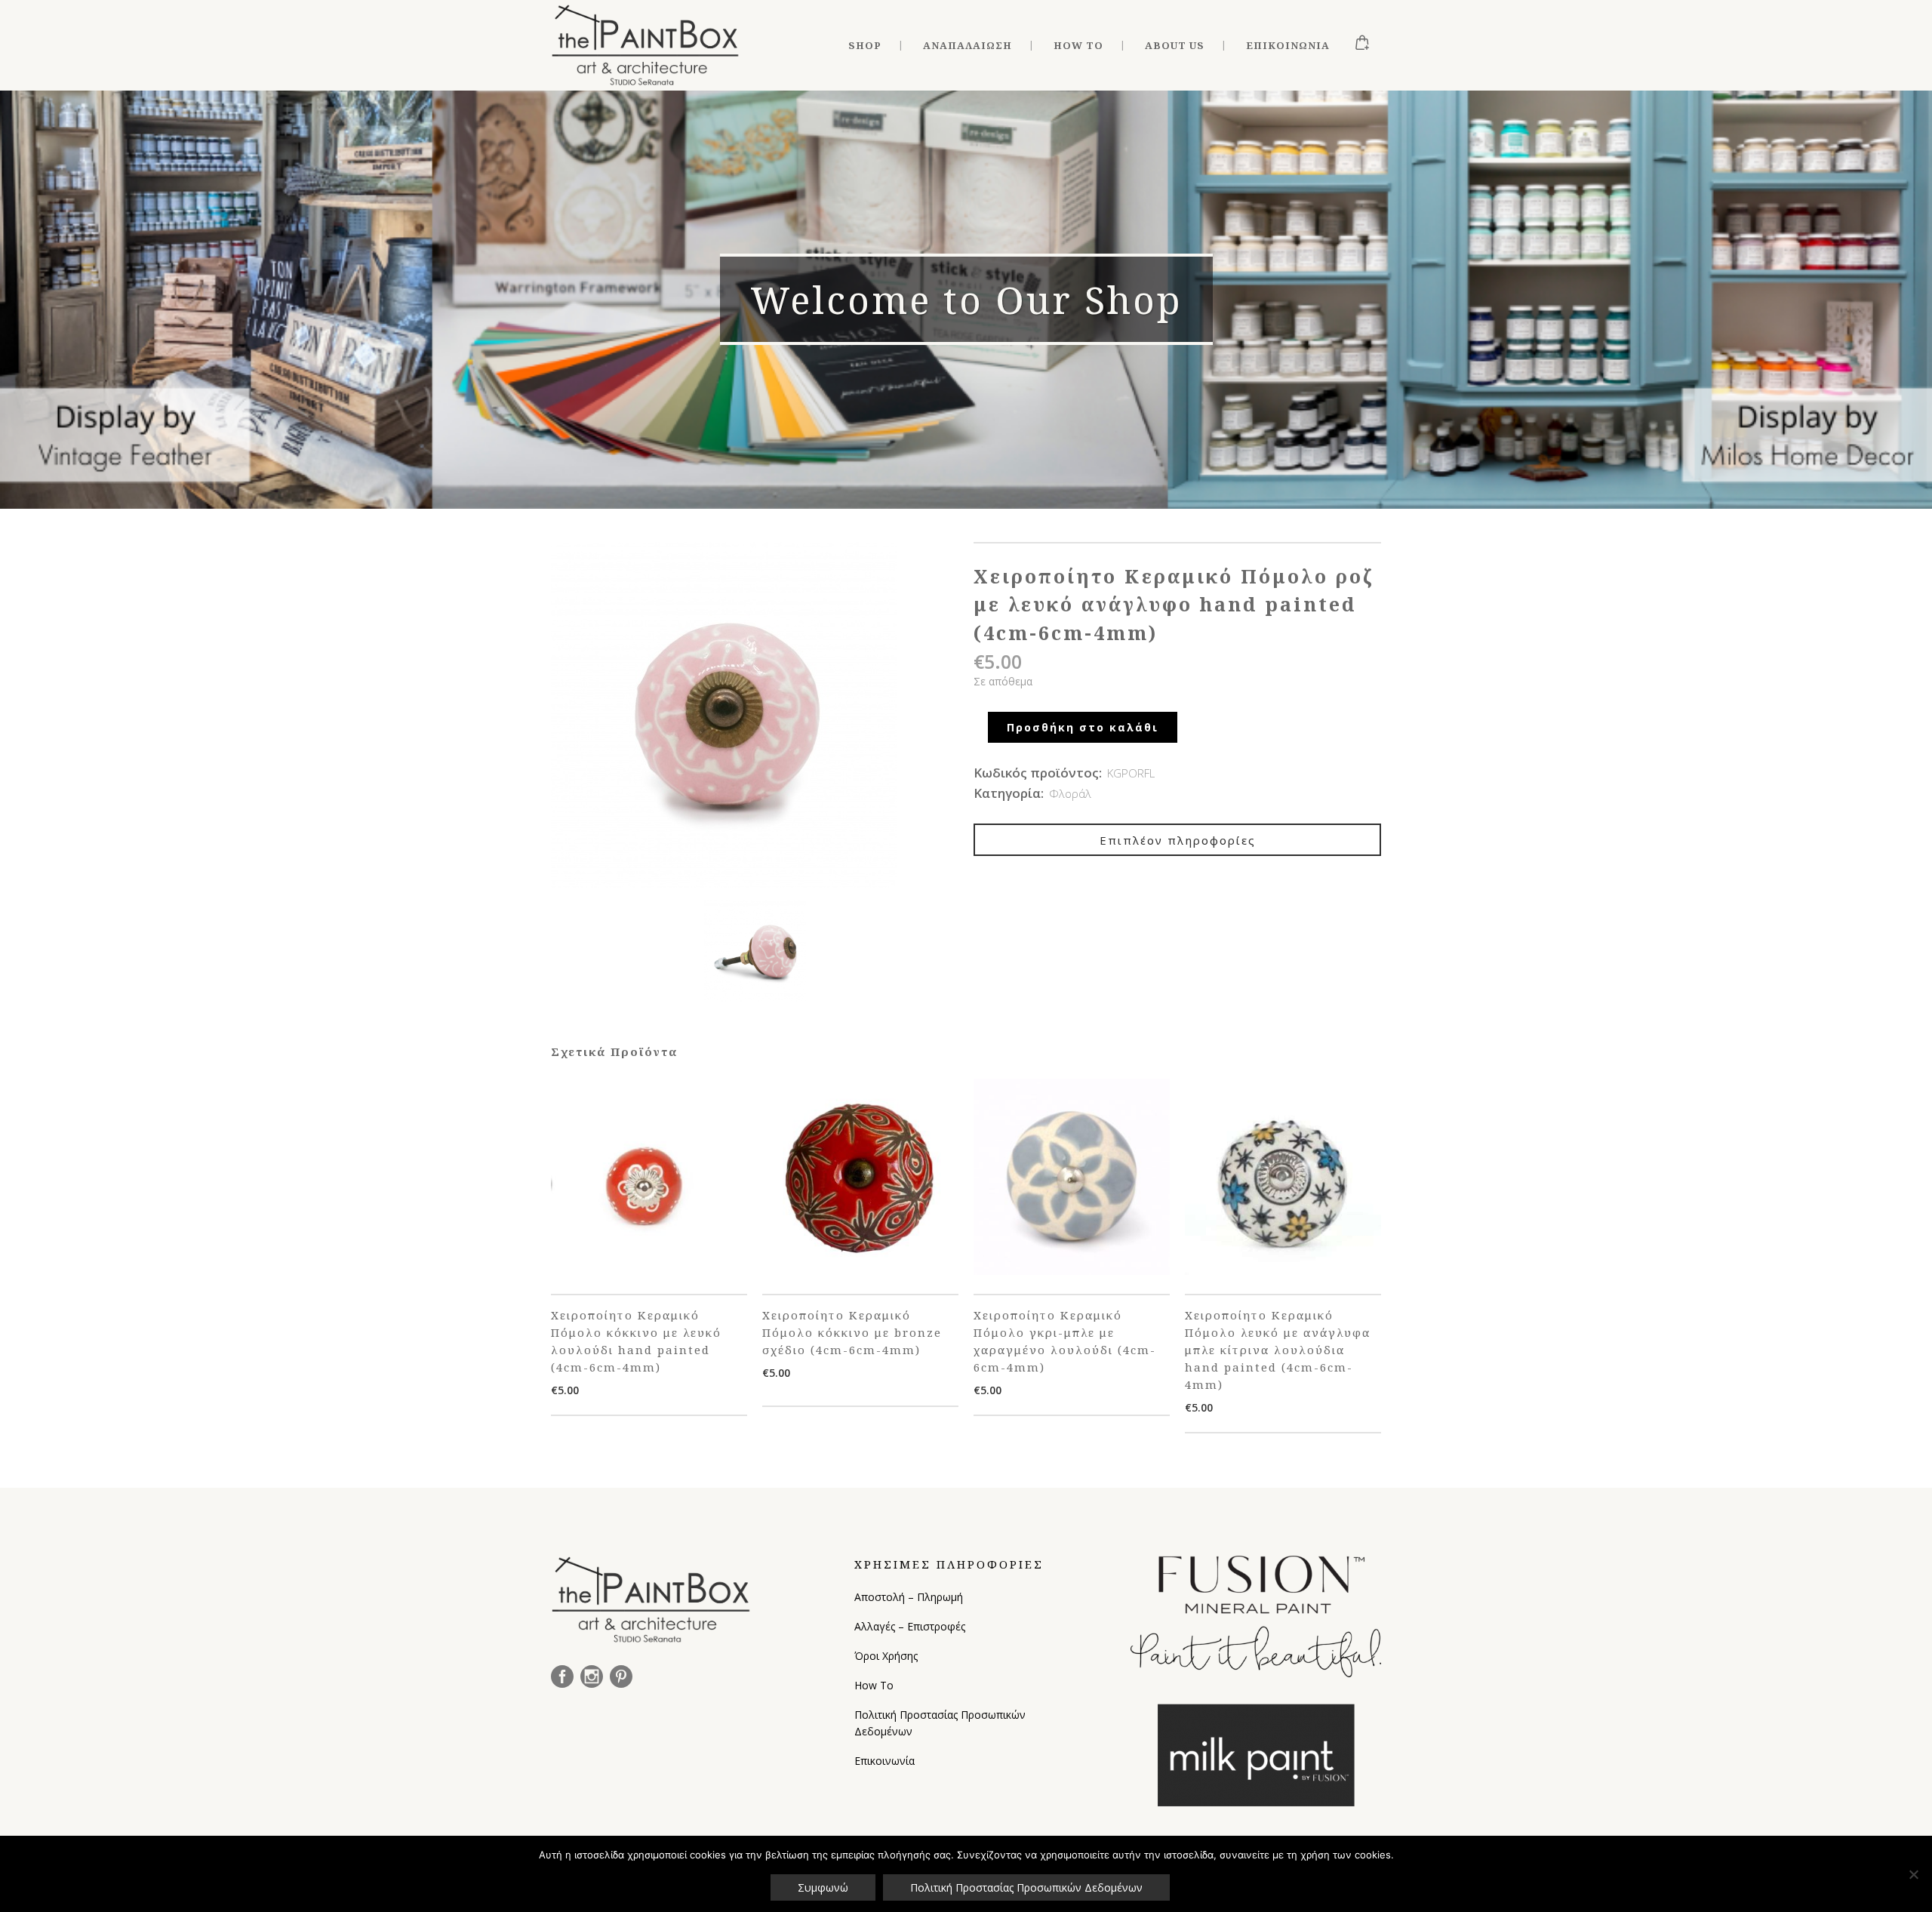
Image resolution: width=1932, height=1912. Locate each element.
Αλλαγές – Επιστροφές (910, 1626)
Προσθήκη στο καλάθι (1083, 727)
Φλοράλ (1070, 793)
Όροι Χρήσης (886, 1656)
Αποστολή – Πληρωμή (909, 1597)
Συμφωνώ (823, 1887)
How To (874, 1685)
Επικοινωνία (884, 1761)
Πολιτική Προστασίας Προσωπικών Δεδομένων (940, 1723)
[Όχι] (1913, 1874)
